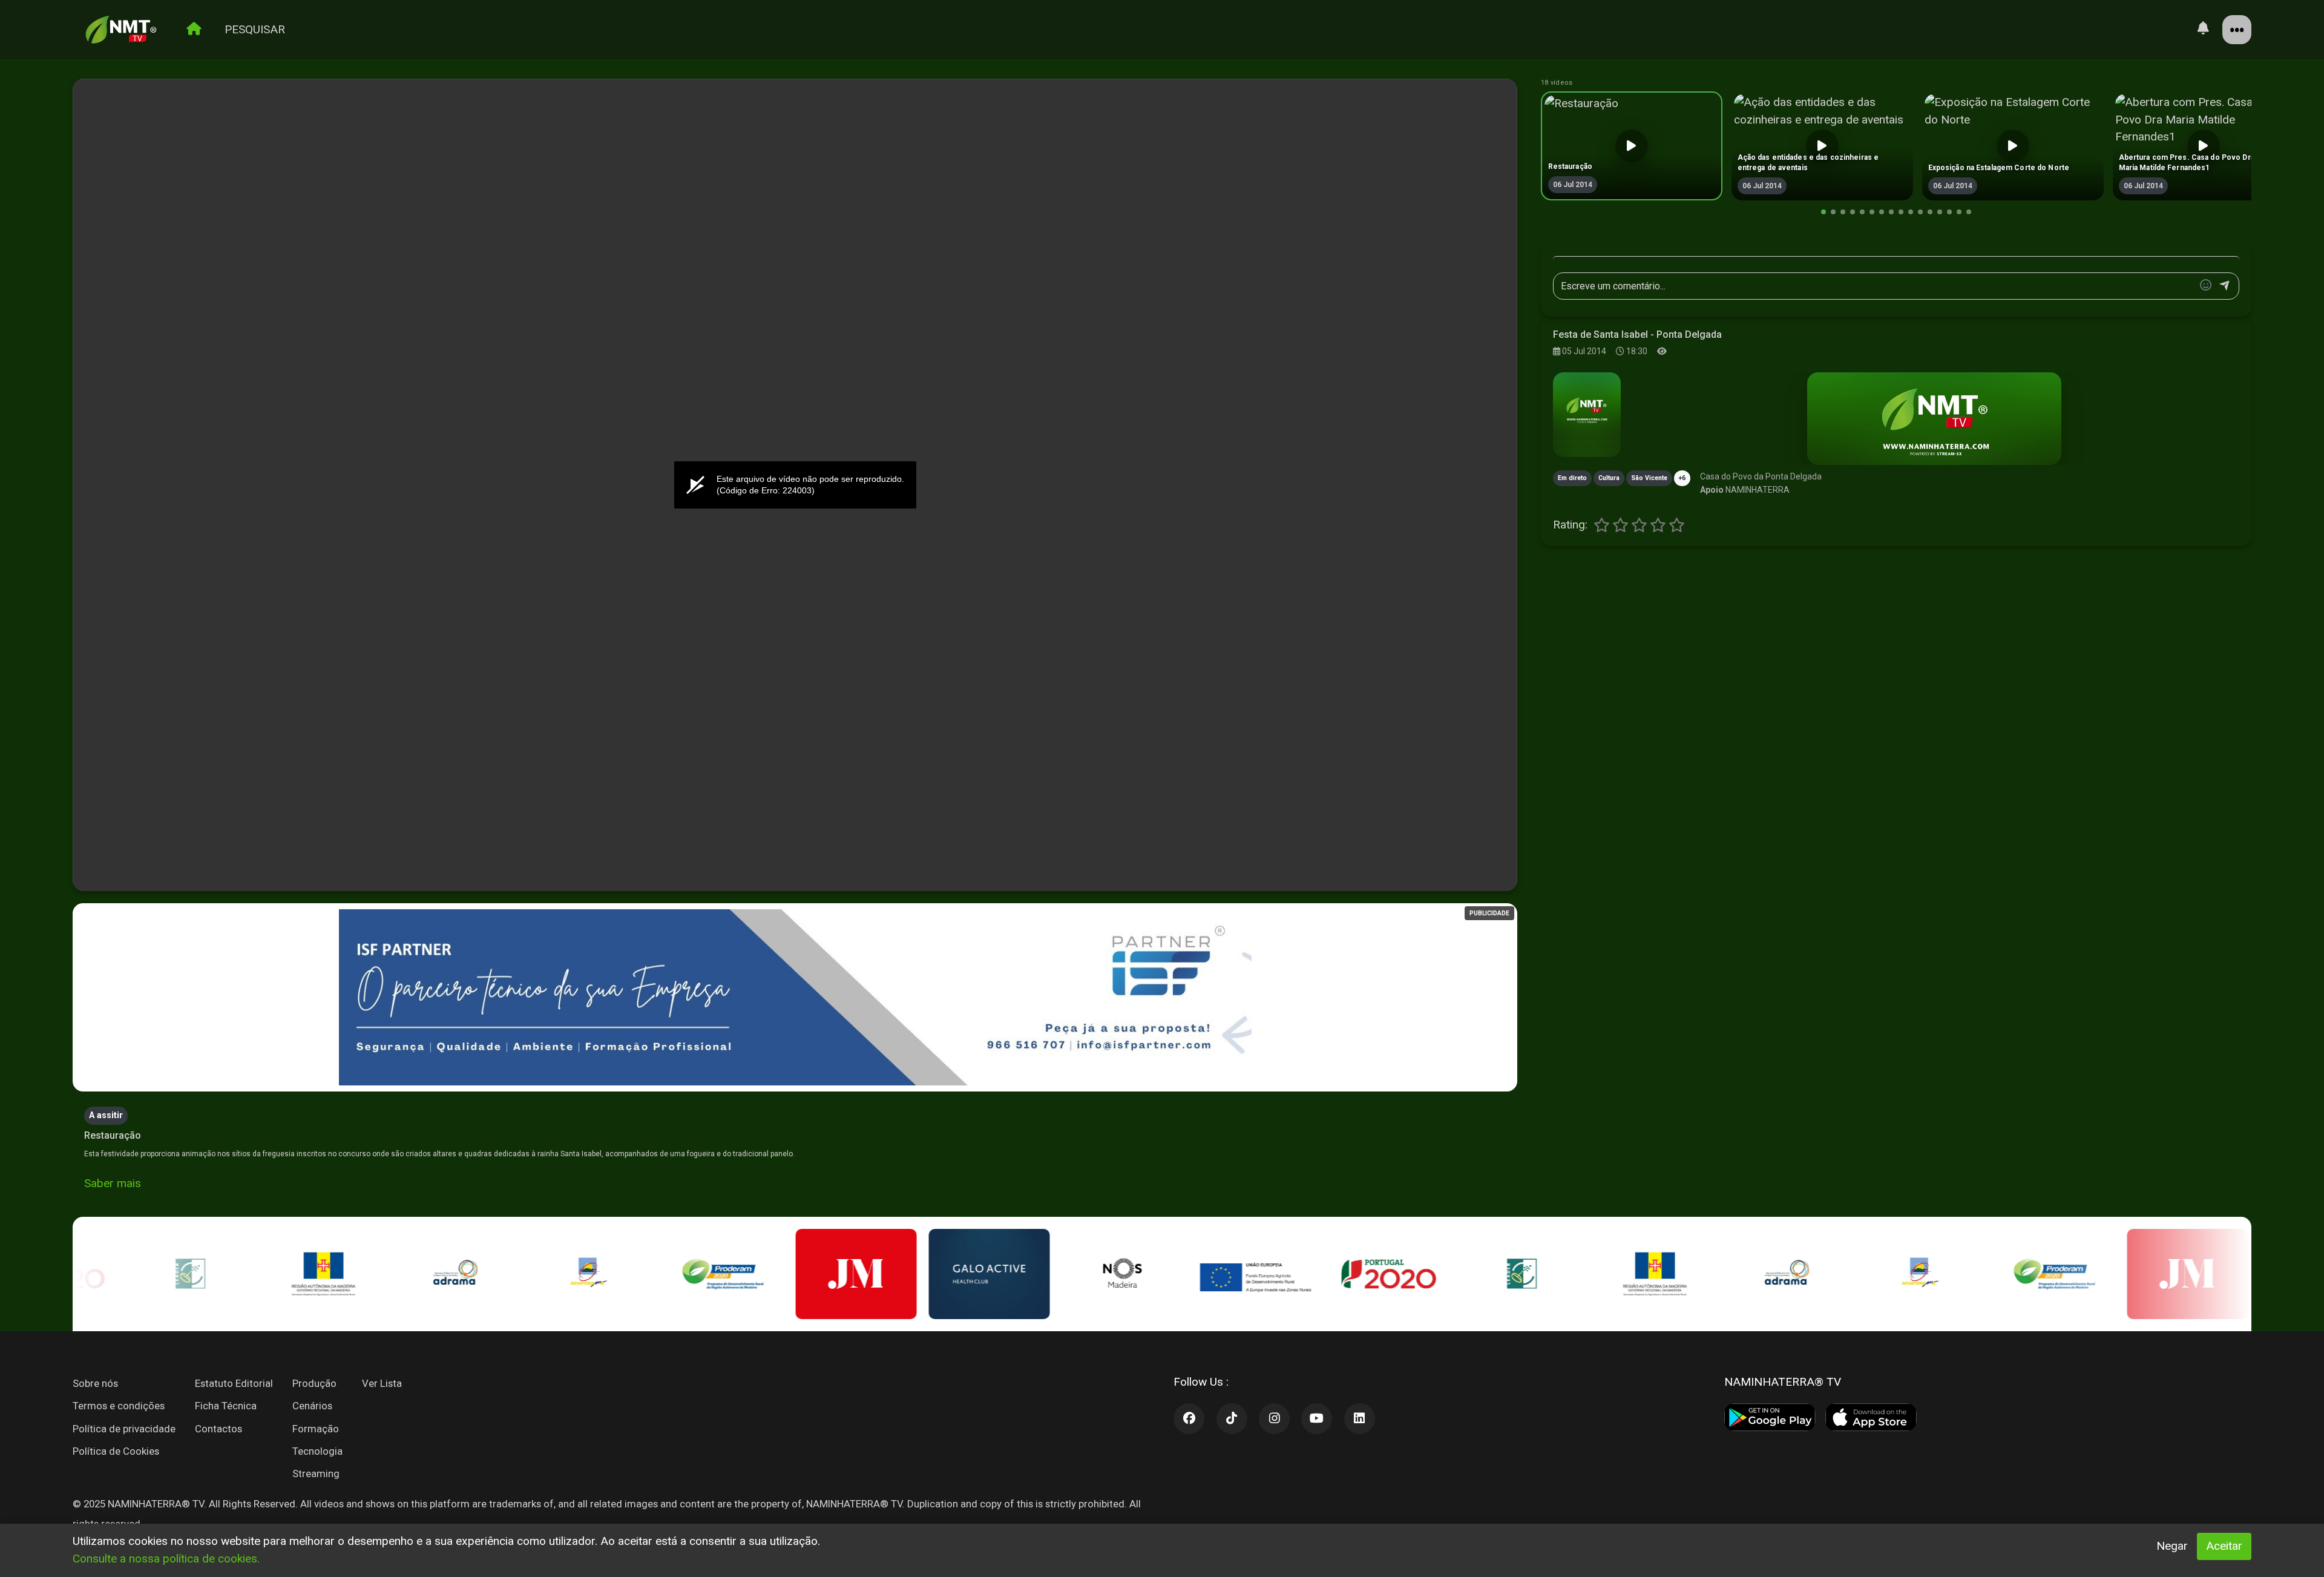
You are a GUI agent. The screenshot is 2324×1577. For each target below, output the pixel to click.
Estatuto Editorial (234, 1383)
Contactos (218, 1429)
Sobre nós (95, 1383)
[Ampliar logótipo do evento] (1587, 415)
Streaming (316, 1473)
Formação (316, 1429)
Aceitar (2224, 1546)
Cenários (312, 1406)
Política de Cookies (116, 1451)
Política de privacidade (124, 1429)
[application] (795, 486)
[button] (1823, 212)
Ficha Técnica (226, 1406)
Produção (314, 1383)
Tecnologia (317, 1451)
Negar (2172, 1546)
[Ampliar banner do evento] (1934, 419)
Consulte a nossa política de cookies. (166, 1559)
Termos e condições (119, 1406)
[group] (1632, 146)
